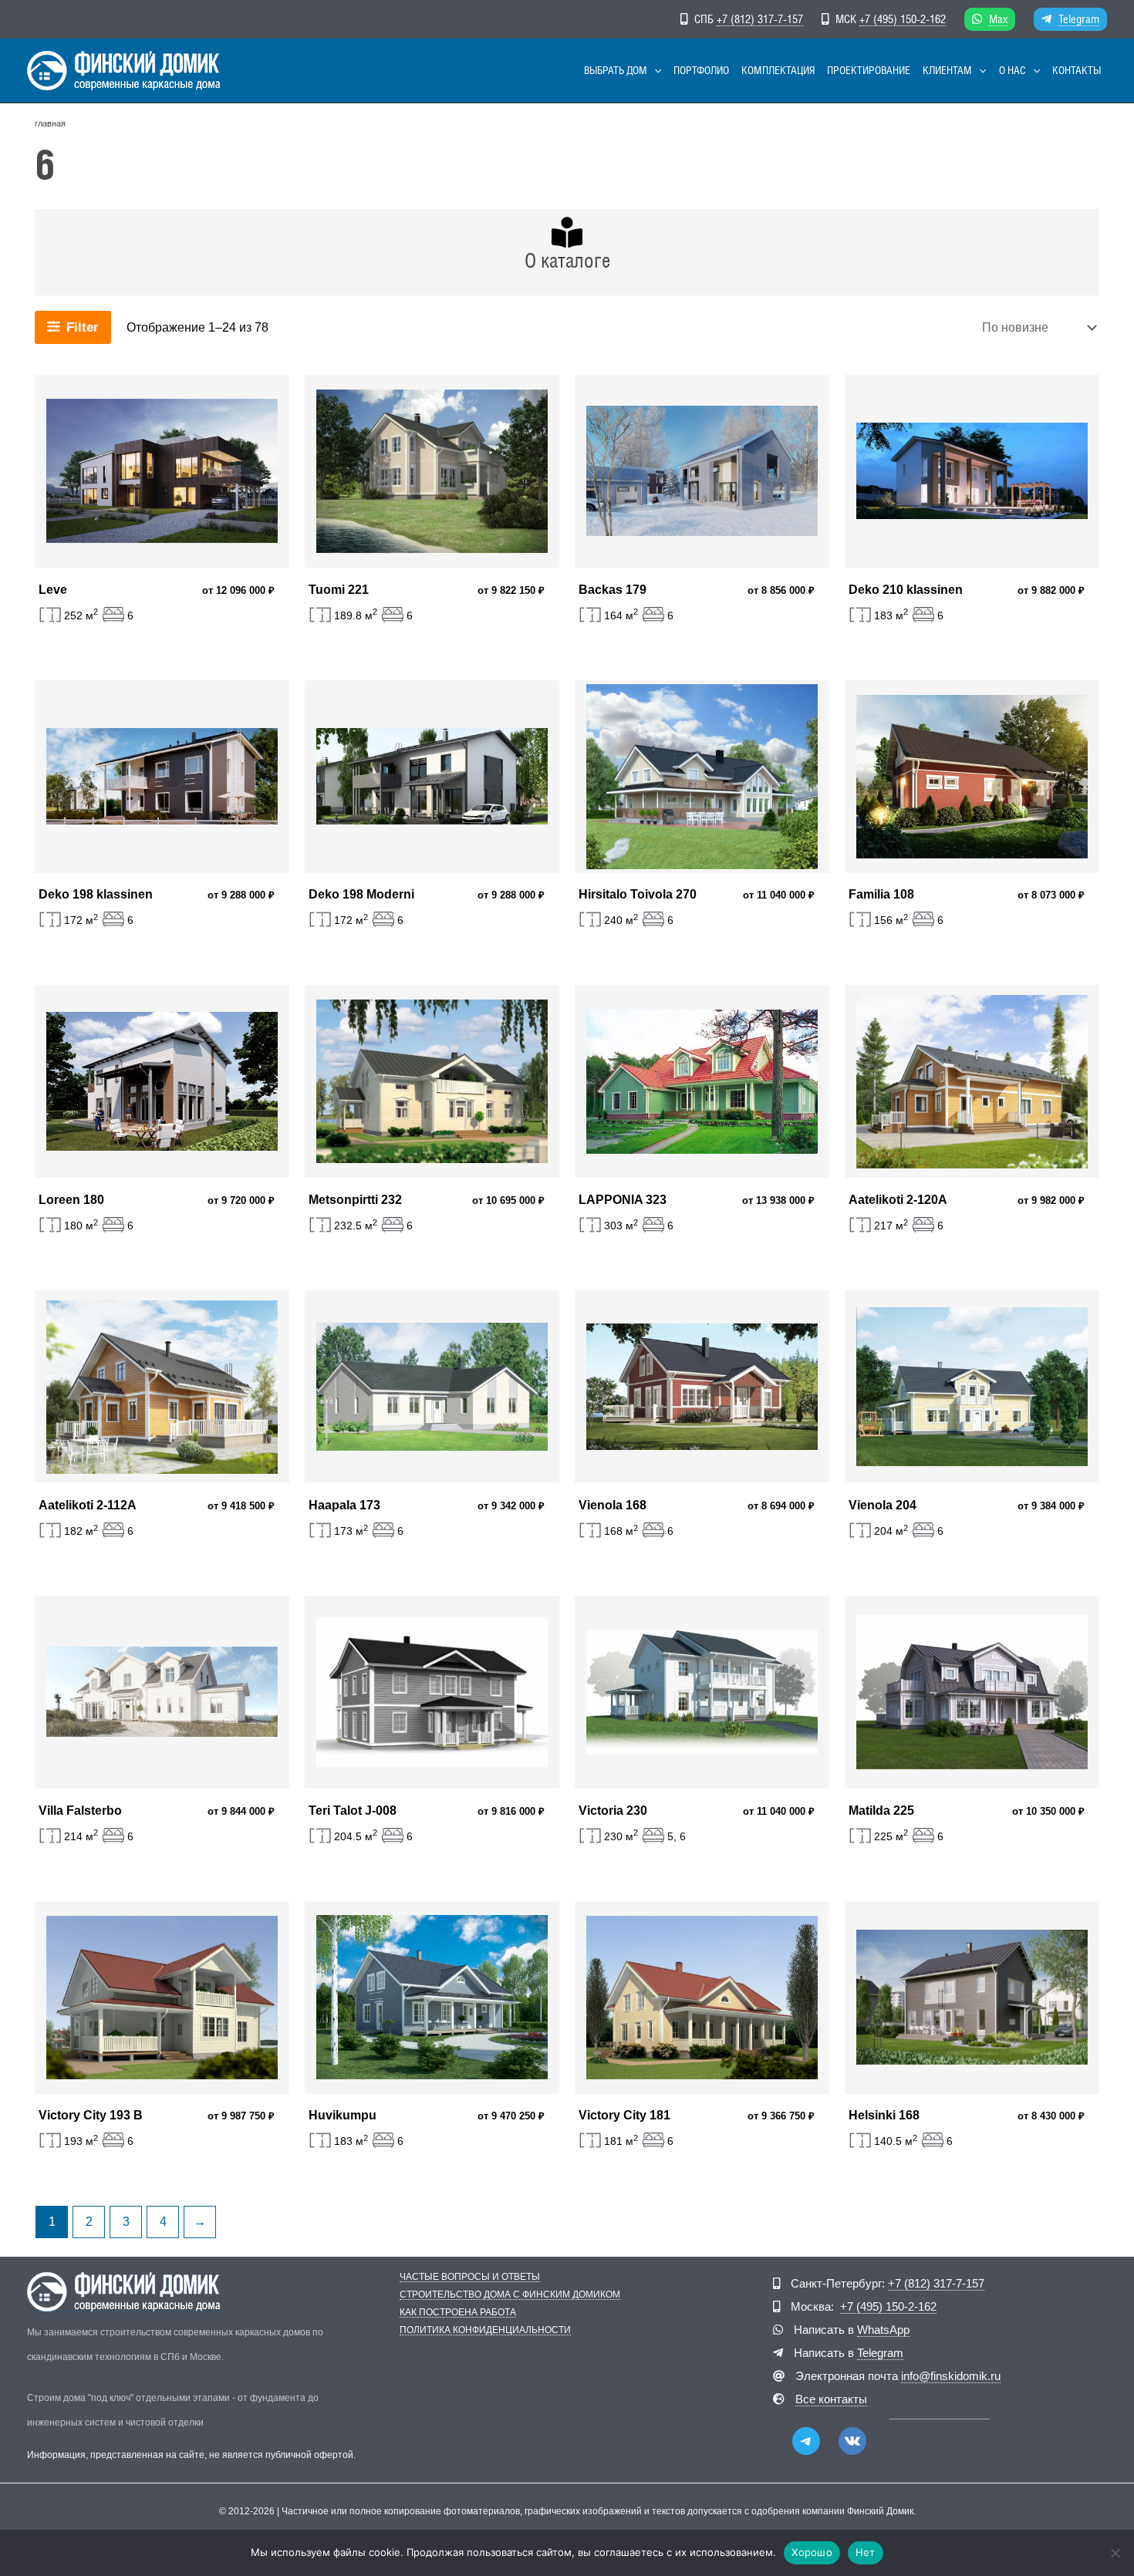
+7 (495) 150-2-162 (903, 19)
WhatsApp (883, 2330)
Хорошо (812, 2552)
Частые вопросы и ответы (470, 2277)
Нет (866, 2552)
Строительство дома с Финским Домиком (510, 2295)
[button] (654, 71)
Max (998, 19)
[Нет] (1115, 2553)
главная (50, 123)
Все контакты (831, 2399)
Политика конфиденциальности (485, 2330)
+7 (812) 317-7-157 (760, 19)
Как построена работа (458, 2313)
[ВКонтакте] (852, 2441)
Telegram (1079, 19)
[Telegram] (806, 2441)
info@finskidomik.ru (951, 2376)
